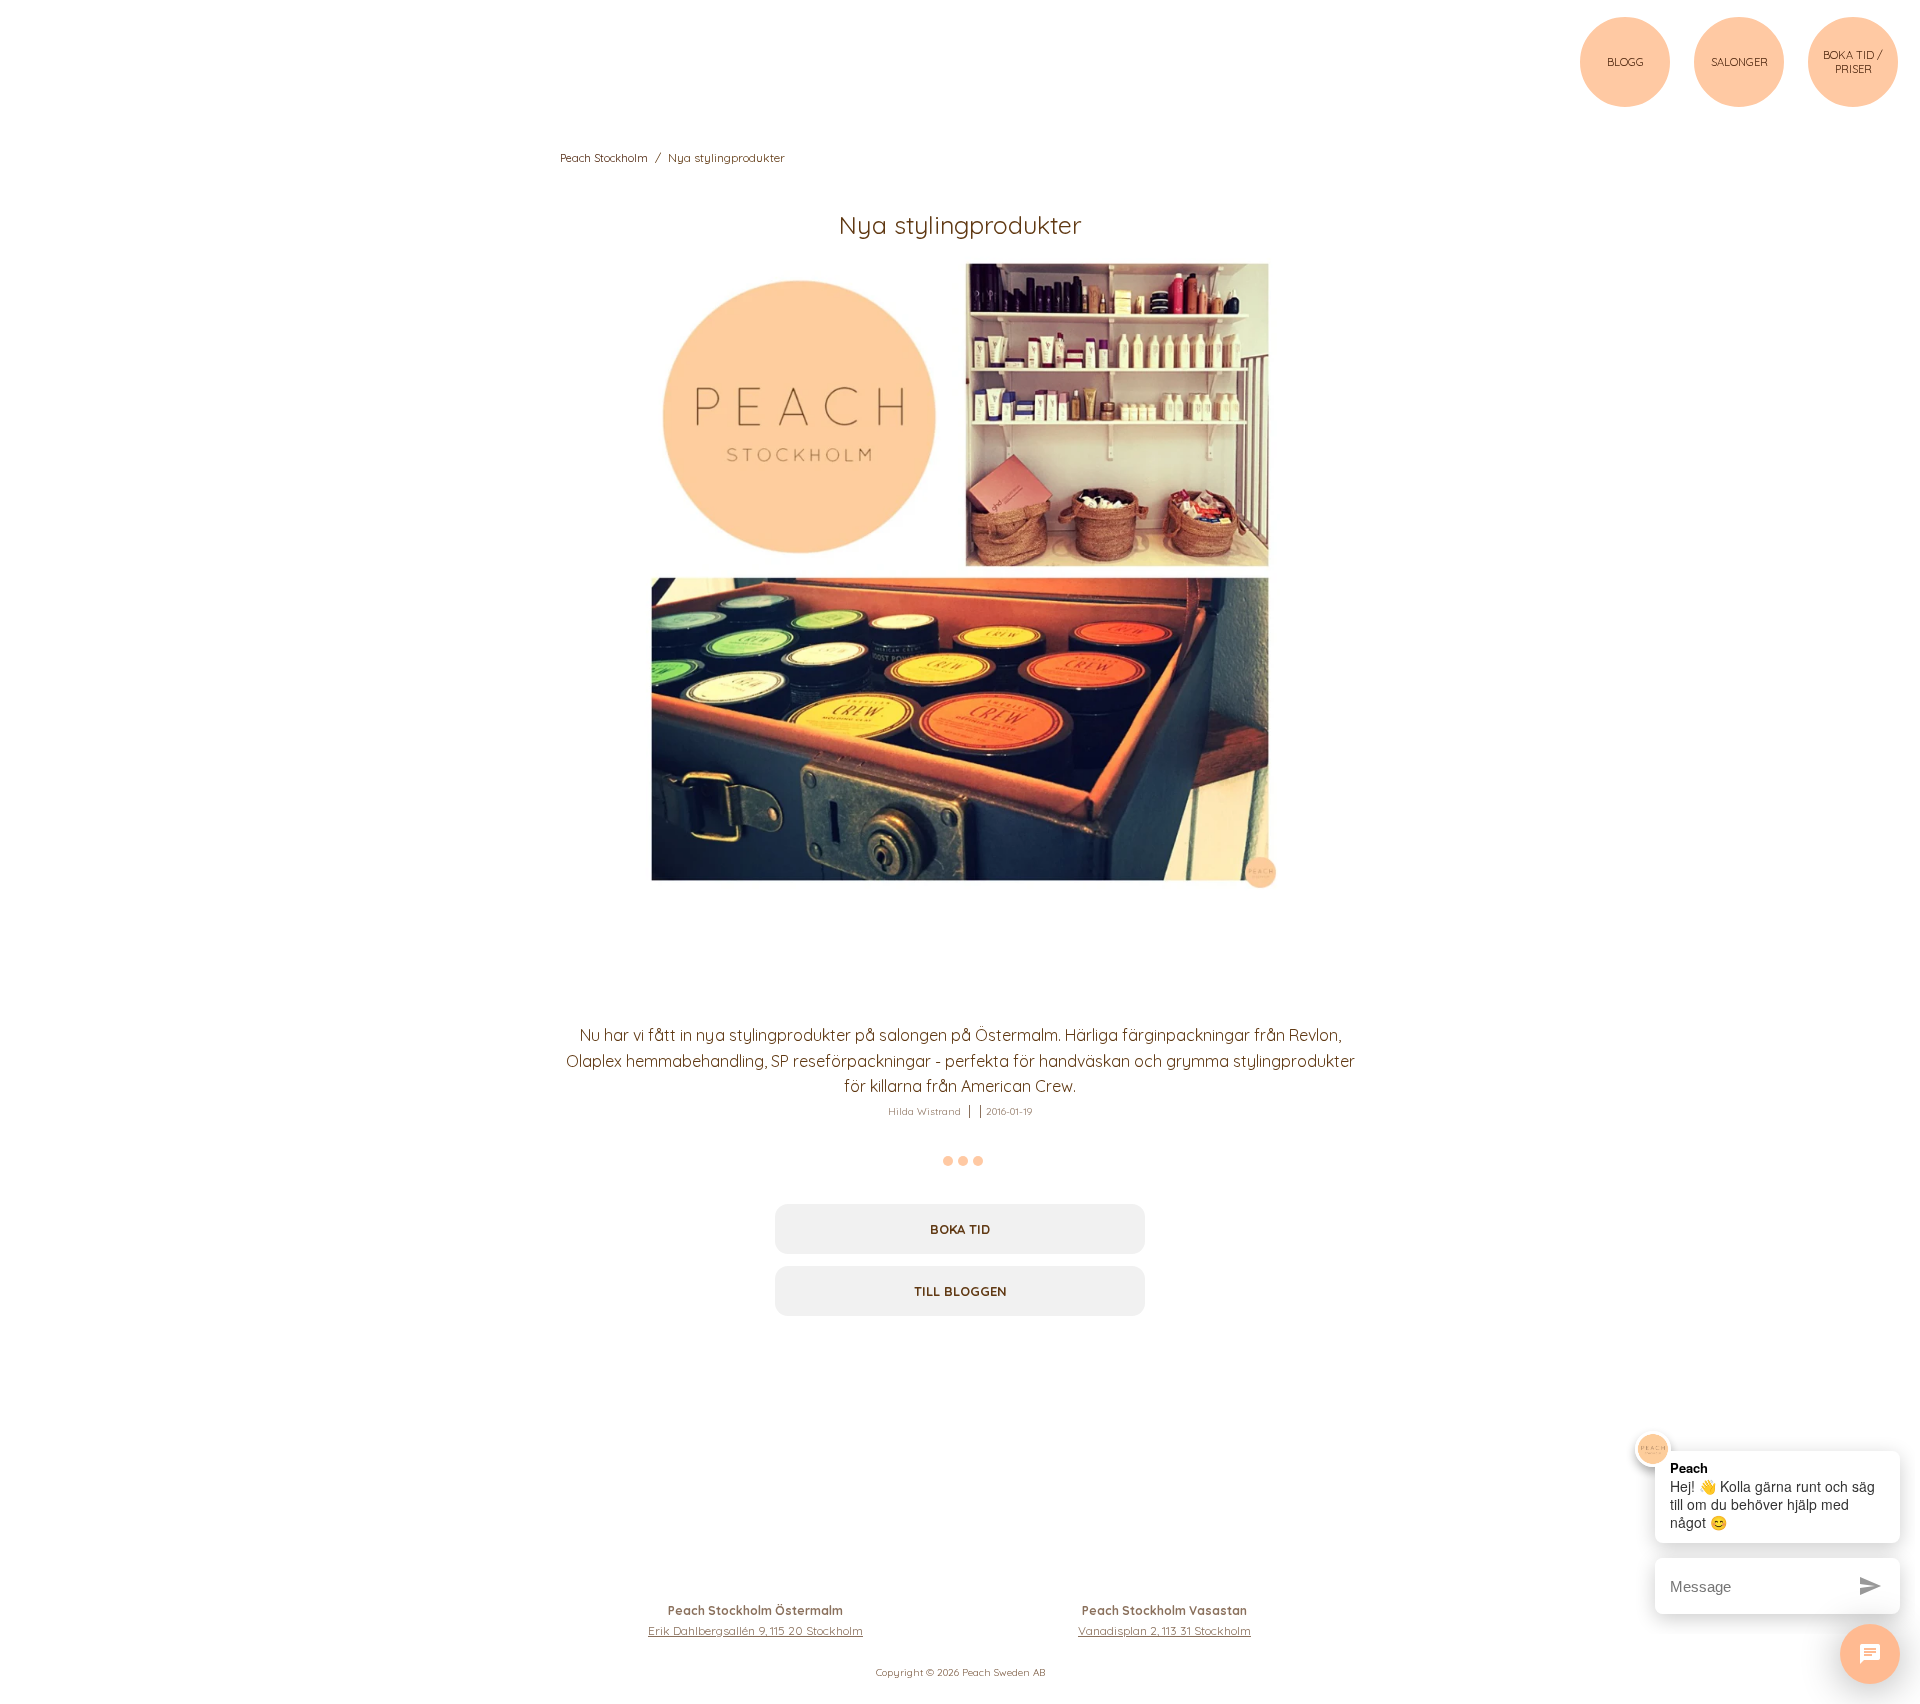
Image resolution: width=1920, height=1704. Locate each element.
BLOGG (1625, 62)
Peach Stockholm (604, 158)
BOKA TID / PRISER (1853, 62)
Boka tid (960, 1229)
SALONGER (1739, 62)
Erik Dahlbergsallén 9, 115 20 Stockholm (755, 1630)
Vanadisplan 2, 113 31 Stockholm (1164, 1630)
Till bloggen (960, 1291)
